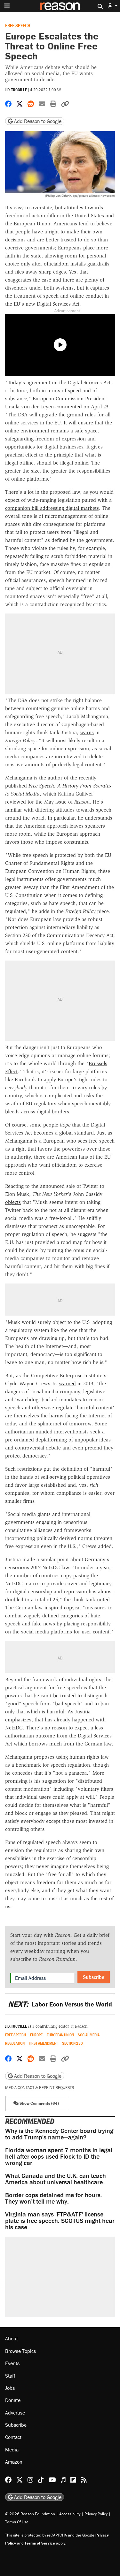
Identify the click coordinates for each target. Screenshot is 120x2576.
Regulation (15, 2043)
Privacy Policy (96, 2514)
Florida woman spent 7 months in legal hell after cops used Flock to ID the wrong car (59, 2156)
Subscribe (94, 1977)
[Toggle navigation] (7, 6)
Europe (36, 2035)
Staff (10, 2376)
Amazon (14, 2462)
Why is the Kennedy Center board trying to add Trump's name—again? (59, 2134)
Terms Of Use (17, 2522)
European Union (60, 2035)
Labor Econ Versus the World (60, 2004)
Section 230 (72, 2043)
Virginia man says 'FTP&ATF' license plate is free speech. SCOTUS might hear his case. (60, 2220)
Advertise (15, 2413)
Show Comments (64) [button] (39, 2103)
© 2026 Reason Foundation (30, 2514)
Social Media (89, 2035)
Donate (13, 2400)
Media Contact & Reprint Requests (40, 2088)
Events (12, 2363)
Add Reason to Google (37, 121)
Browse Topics (20, 2351)
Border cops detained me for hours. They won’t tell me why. (54, 2198)
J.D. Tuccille (16, 90)
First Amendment (43, 2043)
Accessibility (70, 2514)
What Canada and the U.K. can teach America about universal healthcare (56, 2179)
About (12, 2338)
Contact (13, 2437)
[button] (113, 6)
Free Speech (18, 25)
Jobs (10, 2388)
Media (12, 2450)
